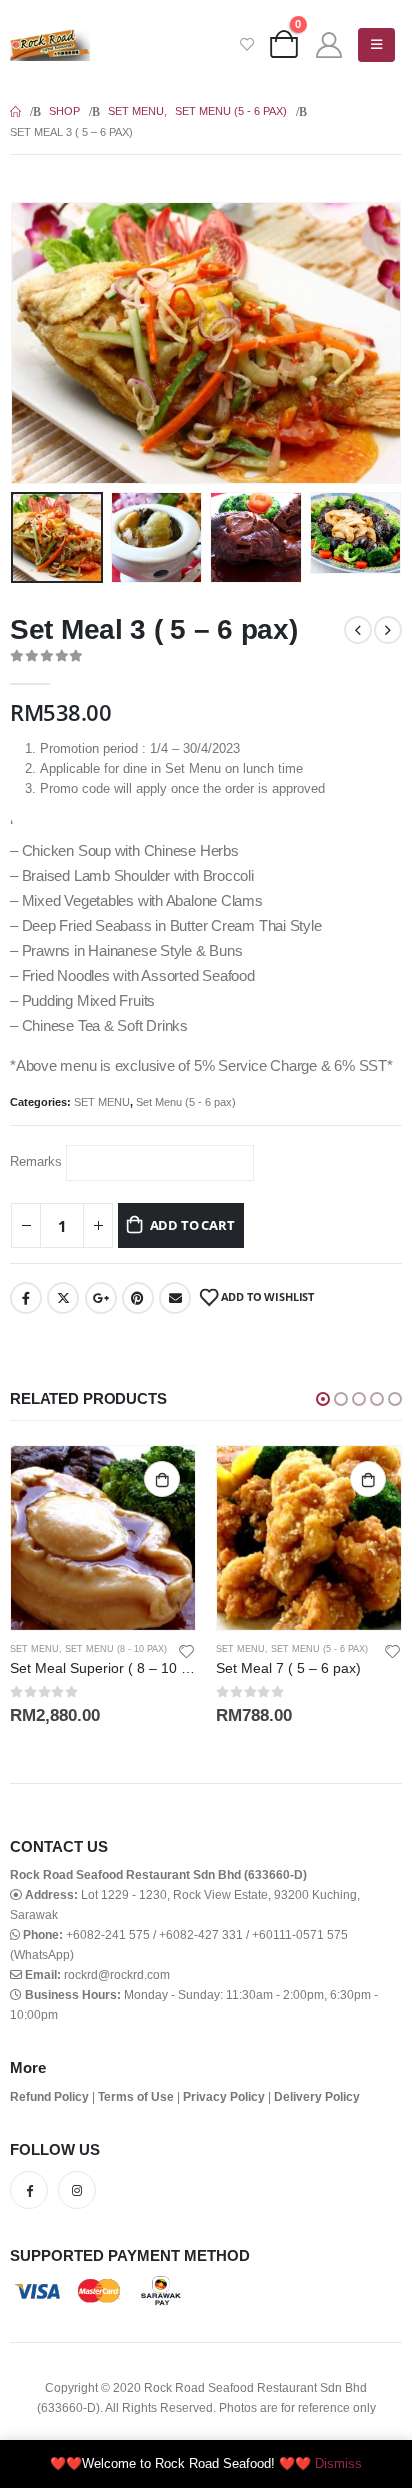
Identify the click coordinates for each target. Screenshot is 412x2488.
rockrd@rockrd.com (117, 1974)
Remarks (36, 1161)
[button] (35, 343)
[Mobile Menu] (376, 45)
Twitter (63, 1298)
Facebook (26, 1298)
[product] (103, 1538)
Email (175, 1298)
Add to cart (192, 1225)
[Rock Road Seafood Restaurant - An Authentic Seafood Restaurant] (50, 45)
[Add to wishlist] (187, 1650)
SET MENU (102, 1102)
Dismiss (338, 2463)
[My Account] (328, 45)
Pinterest (138, 1298)
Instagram (77, 2190)
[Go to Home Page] (15, 111)
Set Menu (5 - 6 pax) (186, 1102)
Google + (101, 1298)
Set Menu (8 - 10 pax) (116, 1649)
